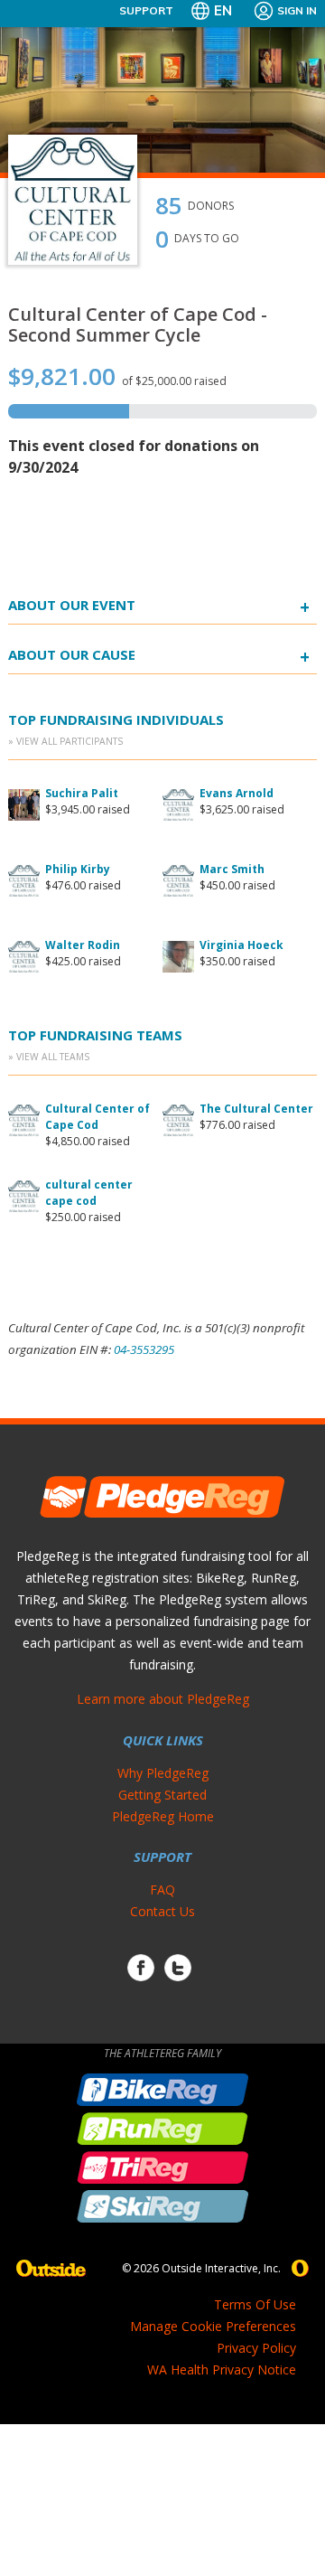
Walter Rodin (83, 945)
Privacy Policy (256, 2348)
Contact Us (162, 1911)
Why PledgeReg (163, 1773)
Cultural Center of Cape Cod (97, 1117)
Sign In (297, 10)
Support (146, 10)
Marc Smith (232, 869)
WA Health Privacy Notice (222, 2369)
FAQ (162, 1890)
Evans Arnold (237, 793)
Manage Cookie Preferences (213, 2326)
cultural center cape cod (89, 1193)
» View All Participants (65, 741)
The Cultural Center (256, 1109)
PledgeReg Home (163, 1816)
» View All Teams (49, 1057)
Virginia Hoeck (241, 945)
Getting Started (162, 1795)
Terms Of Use (255, 2304)
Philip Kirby (78, 869)
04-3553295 (144, 1349)
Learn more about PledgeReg (163, 1699)
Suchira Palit (82, 793)
